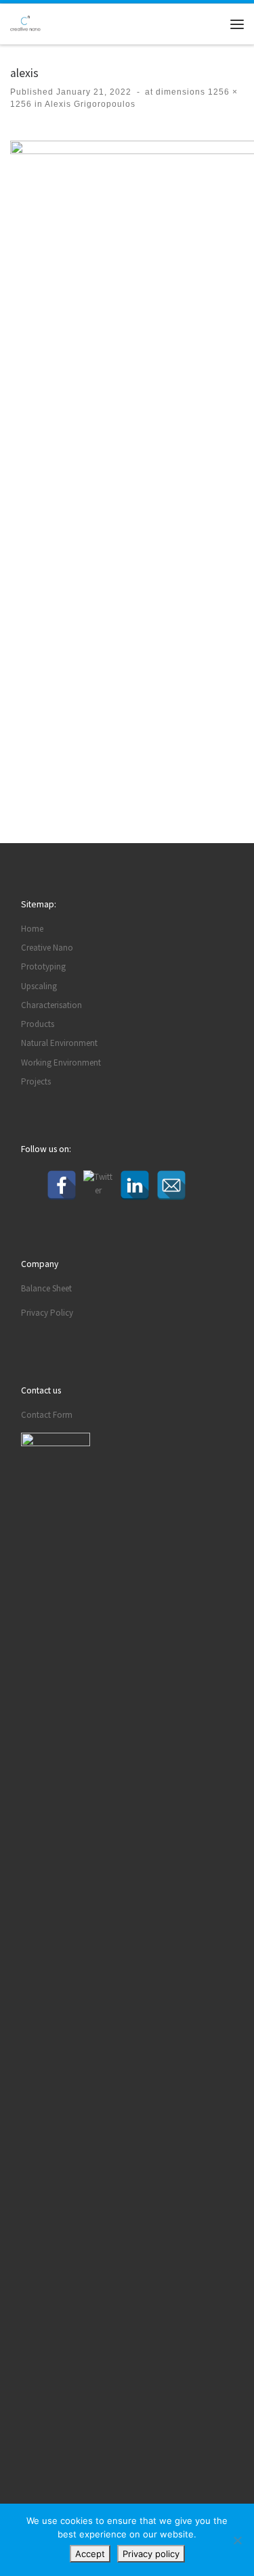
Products (38, 1024)
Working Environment (61, 1063)
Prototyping (43, 967)
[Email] (171, 1185)
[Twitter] (98, 1185)
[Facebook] (62, 1185)
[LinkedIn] (135, 1185)
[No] (237, 2540)
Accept (90, 2554)
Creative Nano (47, 948)
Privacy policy (151, 2554)
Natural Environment (59, 1043)
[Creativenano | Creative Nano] (25, 23)
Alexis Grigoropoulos (89, 104)
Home (32, 929)
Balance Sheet (46, 1288)
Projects (36, 1081)
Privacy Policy (47, 1313)
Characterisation (51, 1005)
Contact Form (47, 1415)
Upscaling (39, 986)
